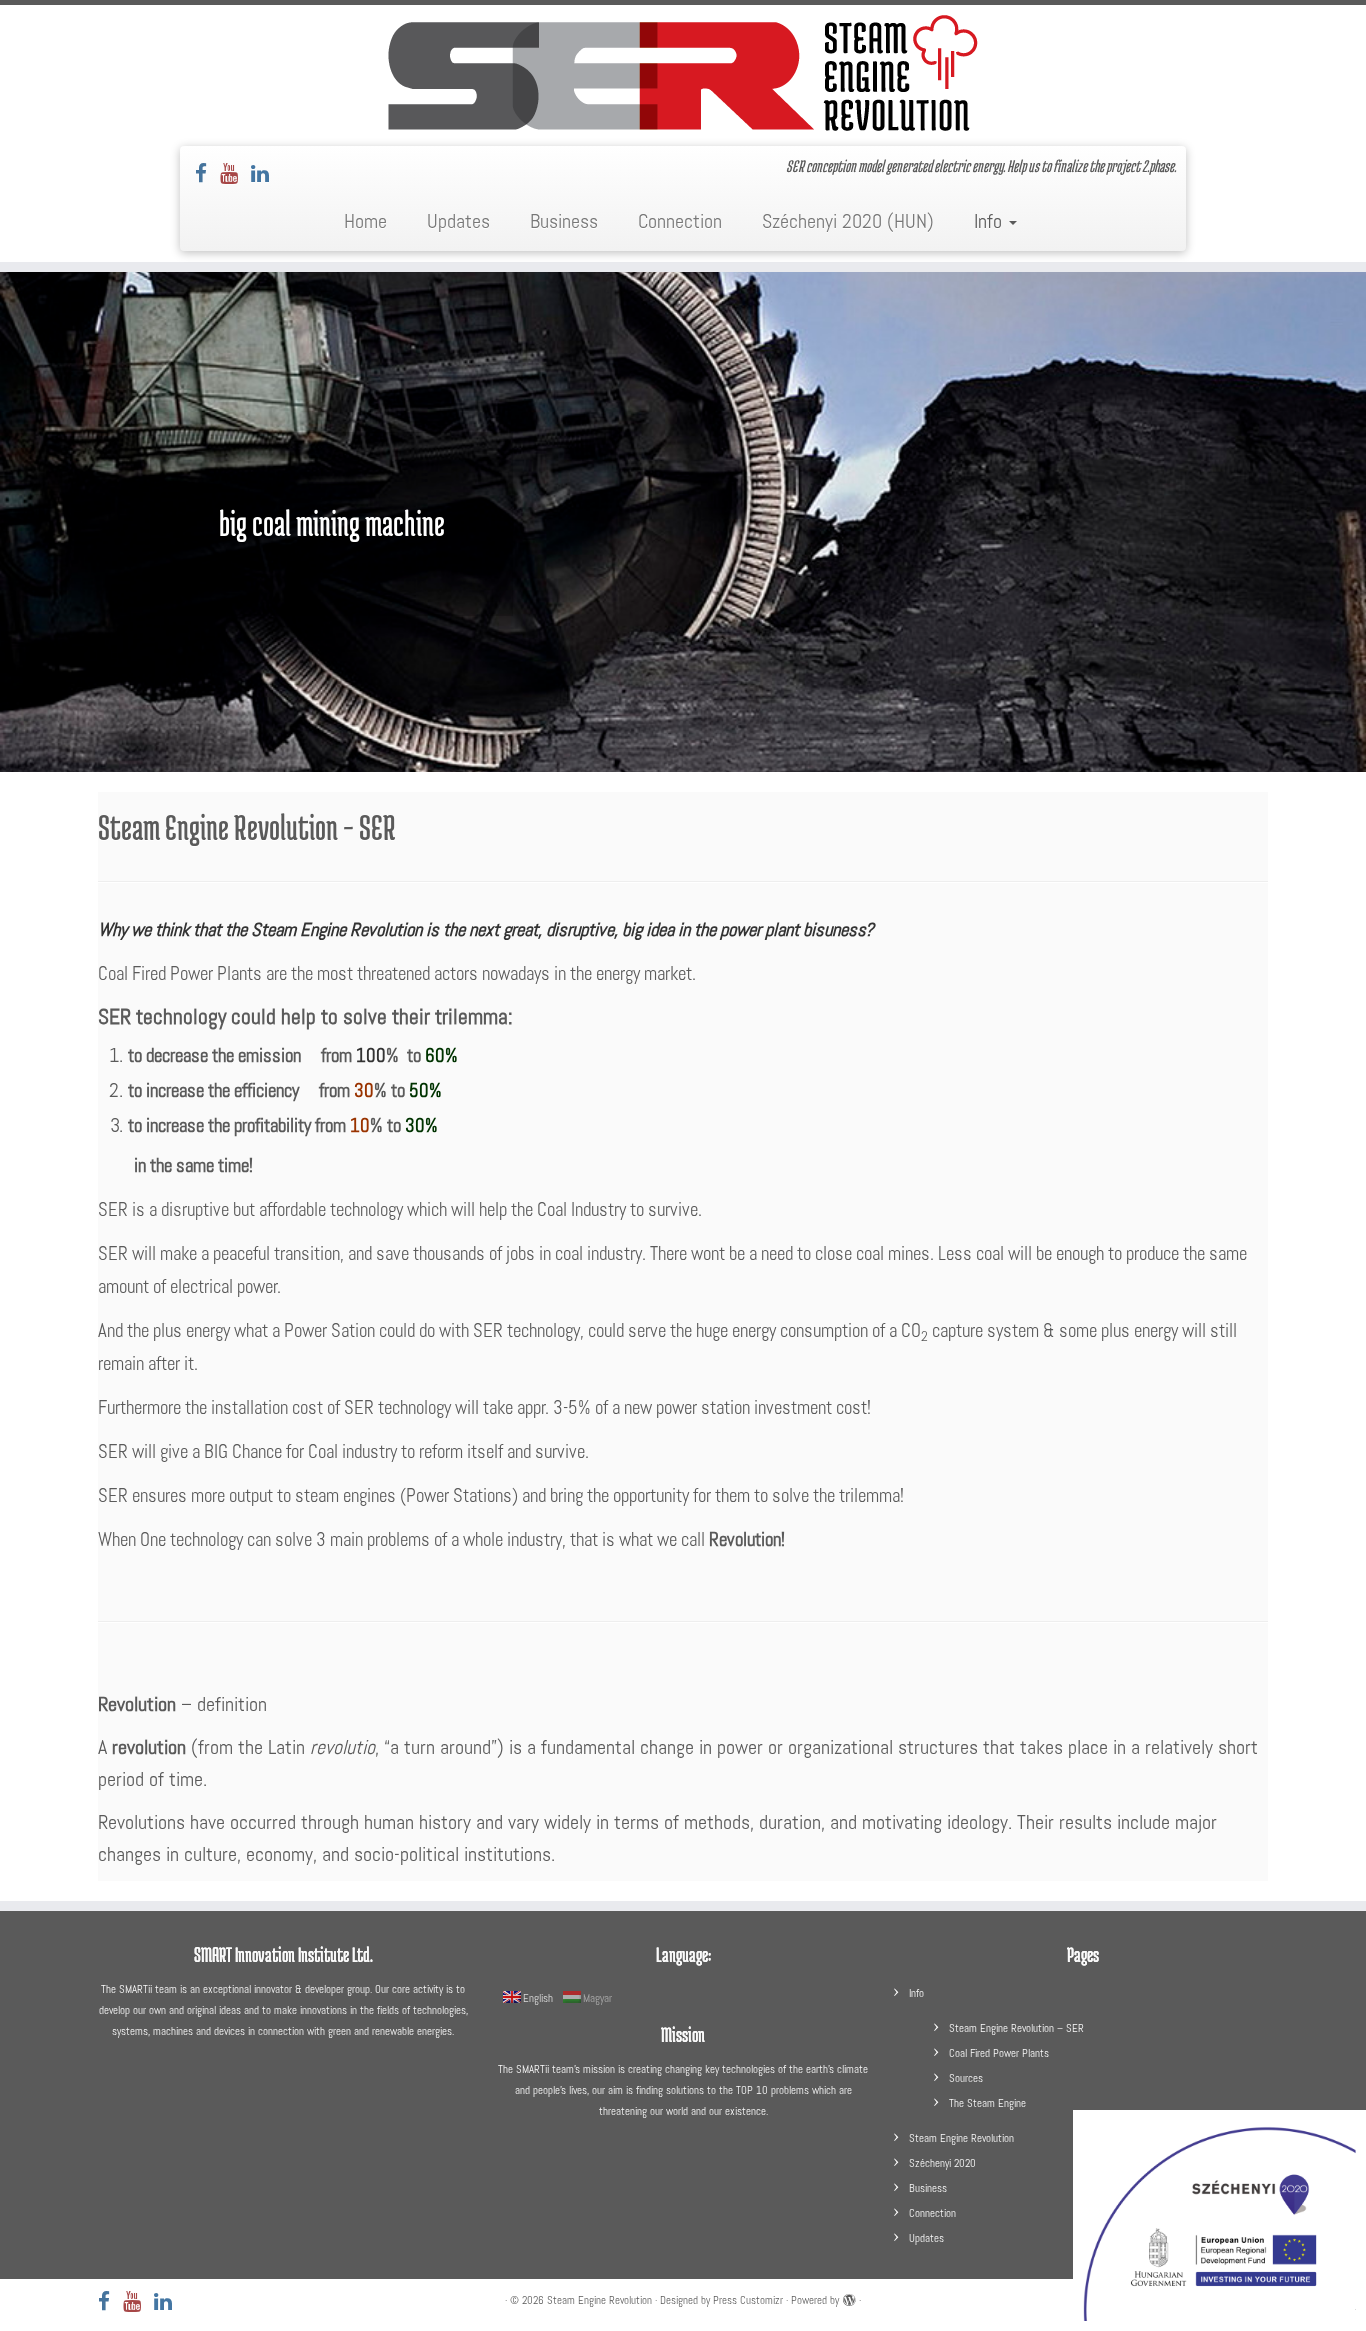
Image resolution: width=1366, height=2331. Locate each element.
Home (365, 221)
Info (990, 221)
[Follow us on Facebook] (207, 173)
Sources (966, 2078)
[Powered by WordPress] (849, 2297)
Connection (680, 221)
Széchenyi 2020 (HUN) (848, 221)
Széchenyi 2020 (942, 2163)
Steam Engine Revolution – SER (1016, 2028)
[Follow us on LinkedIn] (266, 173)
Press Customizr (748, 2300)
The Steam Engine (987, 2103)
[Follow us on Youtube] (235, 173)
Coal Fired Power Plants (999, 2053)
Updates (458, 221)
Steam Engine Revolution (961, 2138)
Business (564, 221)
